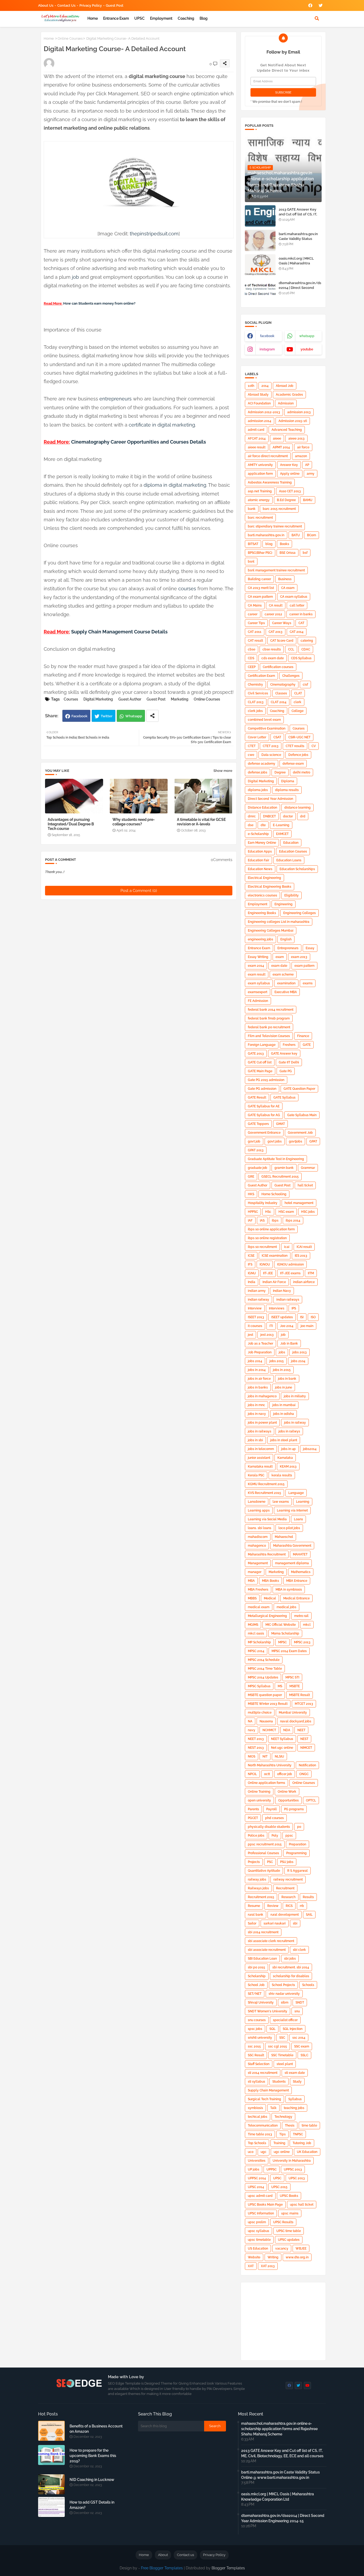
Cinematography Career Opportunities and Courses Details (139, 442)
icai (287, 1247)
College (298, 711)
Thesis (290, 2125)
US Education (258, 2249)
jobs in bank (287, 1379)
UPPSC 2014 (257, 2178)
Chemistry (255, 685)
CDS (251, 658)
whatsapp (307, 336)
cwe (251, 755)
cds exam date (273, 658)
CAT (301, 623)
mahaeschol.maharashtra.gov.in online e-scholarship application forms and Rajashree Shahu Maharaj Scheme (279, 2429)
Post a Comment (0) (139, 891)
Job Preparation (260, 1352)
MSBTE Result (300, 1695)
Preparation (298, 1844)
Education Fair (258, 860)
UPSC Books (289, 2196)
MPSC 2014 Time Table (265, 1669)
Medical (270, 1598)
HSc (268, 1212)
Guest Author (130, 699)
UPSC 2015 (279, 2187)
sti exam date (295, 2073)
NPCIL (252, 1774)
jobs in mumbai (284, 1405)
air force (303, 447)
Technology (283, 2117)
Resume (254, 1906)
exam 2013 (299, 957)
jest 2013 (267, 1335)
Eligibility (292, 895)
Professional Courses (263, 1853)
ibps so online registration (267, 1238)
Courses (71, 699)
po (299, 1827)
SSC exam (302, 2046)
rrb (302, 1906)
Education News (260, 869)
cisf (305, 685)
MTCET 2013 (304, 1704)
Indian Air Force (274, 1282)
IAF (250, 1221)
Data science (271, 755)
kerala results (282, 1475)
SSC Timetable (282, 2055)
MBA (251, 1581)
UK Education (307, 2152)
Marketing (180, 699)
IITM (311, 1273)
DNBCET (269, 816)
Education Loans (289, 860)
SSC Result (256, 2055)
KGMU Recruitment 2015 (266, 1484)
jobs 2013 (300, 1352)
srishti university (260, 2038)
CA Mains (255, 605)
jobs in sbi (255, 1440)
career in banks (301, 614)
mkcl (307, 1625)
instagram (267, 349)
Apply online (290, 474)
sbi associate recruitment (267, 1950)
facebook (267, 336)
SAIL (309, 1915)
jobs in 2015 (282, 1370)
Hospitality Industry (263, 1203)
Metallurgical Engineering (267, 1616)
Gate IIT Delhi (289, 1062)
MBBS (252, 1598)
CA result (276, 605)
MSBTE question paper (265, 1695)
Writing (273, 2257)
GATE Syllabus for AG (264, 1115)
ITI (271, 1326)
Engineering (284, 904)
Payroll (272, 1809)
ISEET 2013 (256, 1317)
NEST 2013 (256, 1748)
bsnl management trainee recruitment (276, 570)
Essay (310, 948)
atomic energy (259, 500)
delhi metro (302, 772)
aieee (277, 439)
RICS (289, 1906)
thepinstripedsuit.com (154, 234)
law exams (281, 1502)
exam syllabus (259, 983)
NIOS (252, 1756)
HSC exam (286, 1212)
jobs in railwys (289, 1431)
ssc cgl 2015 (278, 2046)
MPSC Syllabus (259, 1686)
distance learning (298, 808)
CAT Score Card (282, 641)
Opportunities (288, 1800)
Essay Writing (258, 957)
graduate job (258, 1168)
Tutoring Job (302, 2143)
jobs (282, 1352)
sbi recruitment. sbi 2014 (291, 1967)
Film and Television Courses (269, 1036)
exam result (257, 974)
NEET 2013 (256, 1739)
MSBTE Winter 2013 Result (268, 1704)
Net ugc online (282, 1748)
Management (258, 1563)
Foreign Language (262, 1045)
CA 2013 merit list (261, 588)
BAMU (308, 500)
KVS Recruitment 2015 (264, 1493)
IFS (250, 1264)
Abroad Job (285, 386)
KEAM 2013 (288, 1467)
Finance (303, 1036)
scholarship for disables (291, 1976)
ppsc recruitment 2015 (265, 1844)
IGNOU (265, 1264)
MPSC (282, 1642)
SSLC (304, 2055)
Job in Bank (289, 1344)
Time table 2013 (260, 2134)
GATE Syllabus (284, 1097)
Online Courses (70, 38)
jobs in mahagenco (262, 1396)
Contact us (66, 5)
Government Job (300, 1133)
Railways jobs (258, 1888)
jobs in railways (260, 1431)
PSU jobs (287, 1862)
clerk (298, 702)
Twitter (107, 716)
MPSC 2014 (256, 1651)
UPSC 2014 (256, 2187)
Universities (257, 2161)
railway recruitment (288, 1879)
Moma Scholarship (285, 1633)
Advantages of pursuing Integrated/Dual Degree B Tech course (71, 824)
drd (303, 816)
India (252, 1282)
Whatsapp (134, 716)
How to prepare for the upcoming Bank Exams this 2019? (93, 2456)
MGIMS (253, 1625)
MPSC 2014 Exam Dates (289, 1651)
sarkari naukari (275, 1923)
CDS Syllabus (301, 658)
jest (250, 1335)
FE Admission (258, 1001)
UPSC (139, 18)
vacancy (282, 2249)
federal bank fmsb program (269, 1018)
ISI (302, 1317)
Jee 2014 (287, 1326)
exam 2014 (256, 966)
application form (260, 474)
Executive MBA (286, 992)
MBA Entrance (297, 1581)
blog (204, 18)
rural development (285, 1915)
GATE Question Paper (299, 1089)
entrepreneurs (116, 399)
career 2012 (273, 614)
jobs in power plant (262, 1423)
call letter (297, 605)
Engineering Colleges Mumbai (271, 931)
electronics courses (262, 895)
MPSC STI (292, 1677)
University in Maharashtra (292, 2161)
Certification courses (278, 667)
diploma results (287, 790)
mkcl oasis (256, 1633)
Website (254, 2257)
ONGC (304, 1774)
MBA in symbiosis (289, 1590)
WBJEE (301, 2249)
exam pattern (304, 966)
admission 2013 (299, 412)
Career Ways (282, 623)
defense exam (293, 764)
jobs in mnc (256, 1405)
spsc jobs (255, 2029)
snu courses (257, 2020)
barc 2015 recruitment (279, 509)
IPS (294, 1308)
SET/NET (255, 1994)
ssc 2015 (254, 2046)
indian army (257, 1291)
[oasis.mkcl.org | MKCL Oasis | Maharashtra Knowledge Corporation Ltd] (260, 265)
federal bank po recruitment (269, 1027)
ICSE (251, 1256)
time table (309, 2125)
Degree (280, 772)
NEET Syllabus (282, 1739)
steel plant (285, 2064)
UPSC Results (283, 2222)
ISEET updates (282, 1317)
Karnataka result (260, 1467)
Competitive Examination (267, 728)
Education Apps (260, 851)
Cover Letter (257, 737)
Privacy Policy (91, 5)
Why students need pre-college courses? (134, 822)
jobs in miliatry (295, 1396)
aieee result (257, 447)
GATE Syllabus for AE (264, 1106)
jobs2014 (310, 1449)
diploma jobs (258, 790)
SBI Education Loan (262, 1959)
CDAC (306, 649)
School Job (256, 1985)
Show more (223, 771)
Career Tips (256, 623)
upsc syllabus (258, 2231)
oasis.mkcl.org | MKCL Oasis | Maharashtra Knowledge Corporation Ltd (299, 266)
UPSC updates (289, 2240)
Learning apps (259, 1510)
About (163, 2555)
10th (251, 386)
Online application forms (266, 1783)
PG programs (294, 1809)
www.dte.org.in (297, 2257)
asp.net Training (260, 491)
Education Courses (293, 851)
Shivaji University (261, 2002)
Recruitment (285, 1888)
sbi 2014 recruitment (263, 1932)
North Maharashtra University (270, 1765)
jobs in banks (258, 1387)
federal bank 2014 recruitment (271, 1010)
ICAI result (304, 1247)
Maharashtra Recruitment (267, 1554)
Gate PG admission (262, 1089)
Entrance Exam (116, 18)
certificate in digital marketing (162, 425)
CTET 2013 (271, 746)
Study (297, 2082)
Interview (255, 1308)
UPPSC (272, 2169)
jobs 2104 (298, 1361)
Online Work (287, 1792)
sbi (295, 1923)
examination (286, 983)
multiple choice (260, 1713)
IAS (262, 1221)
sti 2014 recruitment (263, 2073)
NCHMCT (269, 1730)
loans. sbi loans (260, 1528)
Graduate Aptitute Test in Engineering (276, 1159)
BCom (312, 535)
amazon (301, 456)
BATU (296, 535)
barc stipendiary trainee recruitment (275, 526)
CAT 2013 (276, 632)
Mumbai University (293, 1713)
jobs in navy (257, 1414)
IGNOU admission (290, 1264)
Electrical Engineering (264, 878)
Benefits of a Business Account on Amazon (96, 2429)
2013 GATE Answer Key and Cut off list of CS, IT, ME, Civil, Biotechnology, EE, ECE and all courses (299, 217)
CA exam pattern (260, 597)
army (311, 474)
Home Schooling (274, 1194)
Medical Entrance (296, 1598)
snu (297, 2011)
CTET (252, 746)
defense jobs (258, 772)
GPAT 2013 (256, 1150)
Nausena (266, 1721)
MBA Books (270, 1581)
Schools (308, 1985)
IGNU (252, 1273)
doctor (288, 816)
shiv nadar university (284, 1994)
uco (251, 2152)
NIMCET (306, 1748)
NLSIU (279, 1756)
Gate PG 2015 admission (266, 1080)
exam (280, 957)
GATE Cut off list (260, 1062)
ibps (275, 1221)
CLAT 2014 (279, 702)
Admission (286, 403)
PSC (270, 1862)
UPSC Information (261, 2213)
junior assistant (259, 1458)
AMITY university (260, 465)
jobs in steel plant (284, 1440)
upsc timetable (259, 2240)
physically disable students (269, 1827)
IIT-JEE (268, 1273)
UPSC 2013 (297, 2178)
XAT (251, 2266)
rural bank (256, 1915)
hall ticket (305, 1185)
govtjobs (296, 1141)
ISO (313, 1317)
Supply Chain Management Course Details (119, 632)
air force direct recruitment (268, 456)
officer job (285, 1774)
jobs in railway (295, 1423)
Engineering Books (262, 913)
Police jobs (256, 1836)
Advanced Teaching (287, 430)
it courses (255, 1326)
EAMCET (282, 834)
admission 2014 (260, 421)
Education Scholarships (297, 869)
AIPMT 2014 (281, 447)
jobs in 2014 (257, 1370)
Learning (303, 1502)
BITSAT (253, 544)
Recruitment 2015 (261, 1897)
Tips (282, 2134)
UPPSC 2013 (293, 2169)
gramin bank (284, 1168)
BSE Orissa (288, 553)
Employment (161, 18)
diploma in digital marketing (175, 485)
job (75, 277)
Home (93, 18)
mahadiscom (258, 1537)
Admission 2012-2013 (264, 412)
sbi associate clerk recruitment (271, 1941)
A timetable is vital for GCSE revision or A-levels (201, 822)
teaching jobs (294, 2108)
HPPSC (253, 1212)
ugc (264, 2152)
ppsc (289, 1836)
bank (252, 509)
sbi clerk (299, 1950)
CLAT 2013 (256, 702)
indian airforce (304, 1282)
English (286, 939)
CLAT (298, 693)
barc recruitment (260, 518)
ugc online (282, 2152)
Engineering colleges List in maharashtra (279, 922)
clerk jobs (255, 711)
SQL (272, 2029)
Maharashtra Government (292, 1546)
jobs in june (284, 1387)
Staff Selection (259, 2064)
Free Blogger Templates (162, 2568)
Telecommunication (263, 2125)
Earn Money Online (262, 843)
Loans (298, 1519)
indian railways (288, 1300)
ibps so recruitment (262, 1247)
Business (285, 579)
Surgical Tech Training (264, 2099)
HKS (251, 1194)
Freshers (289, 1045)
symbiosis (255, 2108)
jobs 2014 (255, 1361)
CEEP (252, 667)
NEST (304, 1739)
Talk (273, 2108)
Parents (253, 1809)
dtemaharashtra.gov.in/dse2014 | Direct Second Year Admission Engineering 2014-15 (300, 290)
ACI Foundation (259, 403)
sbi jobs (290, 1959)
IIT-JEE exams (290, 1273)
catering (307, 641)
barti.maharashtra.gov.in (266, 535)
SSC (282, 2038)
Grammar (308, 1168)
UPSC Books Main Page (265, 2205)
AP (307, 465)
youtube (307, 349)
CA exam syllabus (294, 597)
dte (263, 825)
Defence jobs (298, 755)
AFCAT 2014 (257, 439)
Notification (307, 1765)
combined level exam (264, 720)
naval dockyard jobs (296, 1721)
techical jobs (258, 2117)
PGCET (253, 1818)
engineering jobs (260, 939)
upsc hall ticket (302, 2205)
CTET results (295, 746)
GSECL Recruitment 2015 (280, 1177)
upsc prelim (257, 2222)
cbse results (272, 649)
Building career (259, 579)
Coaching (186, 18)
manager (255, 1572)
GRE (251, 1177)
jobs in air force (259, 1379)
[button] (317, 18)
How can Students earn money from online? (99, 303)
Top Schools (257, 2143)
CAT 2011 (255, 632)
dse (251, 825)
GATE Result (257, 1097)
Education (291, 843)
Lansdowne (257, 1502)
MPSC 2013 (302, 1642)
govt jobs (275, 1141)
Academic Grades (289, 395)
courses (187, 589)
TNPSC (298, 2134)
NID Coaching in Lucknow (92, 2480)
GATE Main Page (260, 1071)
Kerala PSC (256, 1475)
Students (279, 2082)
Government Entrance (264, 1133)
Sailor (252, 1923)
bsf (305, 553)
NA (250, 1721)
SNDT (300, 2002)
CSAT (277, 737)
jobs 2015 (277, 1361)
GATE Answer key (284, 1054)
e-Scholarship (258, 834)
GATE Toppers (258, 1124)
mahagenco (257, 1546)
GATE (307, 1045)
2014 (265, 386)
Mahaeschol (284, 1537)
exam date (279, 966)
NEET (301, 1730)
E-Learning (281, 825)
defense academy (262, 764)
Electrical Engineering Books (270, 887)
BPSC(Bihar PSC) (260, 553)
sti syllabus (256, 2082)
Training (279, 2143)
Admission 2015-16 (293, 421)
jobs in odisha (284, 1414)
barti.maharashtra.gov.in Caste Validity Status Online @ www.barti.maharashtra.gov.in (280, 2475)
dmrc (252, 816)
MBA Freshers (258, 1590)
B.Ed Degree (286, 500)
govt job (254, 1141)
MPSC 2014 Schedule (264, 1660)
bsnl (251, 562)
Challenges (291, 676)
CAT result (255, 641)
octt (267, 1774)
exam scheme (283, 974)
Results (308, 1897)
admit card (256, 430)
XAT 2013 (268, 2266)
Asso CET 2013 (290, 491)
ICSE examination (275, 1256)
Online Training (259, 1792)
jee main (307, 1326)
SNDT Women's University (268, 2011)
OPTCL (311, 1800)
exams (308, 983)
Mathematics (301, 1572)
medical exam (259, 1607)
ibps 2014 (293, 1221)
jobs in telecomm (261, 1449)
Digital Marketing (98, 699)
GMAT (280, 1124)
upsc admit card (260, 2196)
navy (252, 1730)
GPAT (313, 1141)
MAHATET (300, 1554)
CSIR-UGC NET (299, 737)
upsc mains (290, 2213)
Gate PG (286, 1071)
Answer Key (289, 465)
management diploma (292, 1563)
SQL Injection (293, 2029)
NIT (265, 1756)
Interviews (277, 1308)
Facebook (79, 716)
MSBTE (295, 1686)
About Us (46, 5)
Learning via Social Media (267, 1519)
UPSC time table (289, 2231)
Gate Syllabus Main (302, 1115)
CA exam (288, 588)
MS (280, 1686)
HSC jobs (308, 1212)
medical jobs (286, 1607)
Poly (275, 1836)
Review (273, 1906)
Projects (254, 1862)
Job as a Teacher (260, 1344)
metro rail (301, 1616)
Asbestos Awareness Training (270, 482)
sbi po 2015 (256, 1967)
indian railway (258, 1300)
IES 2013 (301, 1256)
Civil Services (258, 693)
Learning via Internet (292, 1510)
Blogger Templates (228, 2568)
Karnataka (285, 1458)
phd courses (274, 1818)
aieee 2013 (296, 439)
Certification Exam (261, 676)
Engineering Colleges (300, 913)
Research (288, 1897)
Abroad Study (258, 395)
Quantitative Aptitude (264, 1871)
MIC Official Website (281, 1625)
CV (314, 746)
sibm (285, 2002)
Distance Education (262, 808)
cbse (252, 649)
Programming (296, 1853)
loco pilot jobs (289, 1528)
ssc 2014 (299, 2038)
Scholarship (257, 1976)
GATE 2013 (256, 1054)
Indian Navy (282, 1291)
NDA (287, 1730)
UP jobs (254, 2169)
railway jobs (257, 1879)
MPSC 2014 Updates (263, 1677)
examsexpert (258, 992)
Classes (281, 693)
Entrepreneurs (288, 948)
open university (259, 1800)
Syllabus (295, 2099)
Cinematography (283, 685)
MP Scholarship (259, 1642)
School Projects (283, 1985)
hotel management (299, 1203)
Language (296, 1493)
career (253, 614)
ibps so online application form (271, 1229)
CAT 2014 (297, 632)
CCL (291, 649)
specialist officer (285, 2020)
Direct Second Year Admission (270, 799)
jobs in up (288, 1449)
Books (284, 544)
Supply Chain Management (268, 2090)
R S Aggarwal (298, 1871)
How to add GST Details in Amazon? (92, 2505)
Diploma (288, 781)
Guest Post (115, 5)
